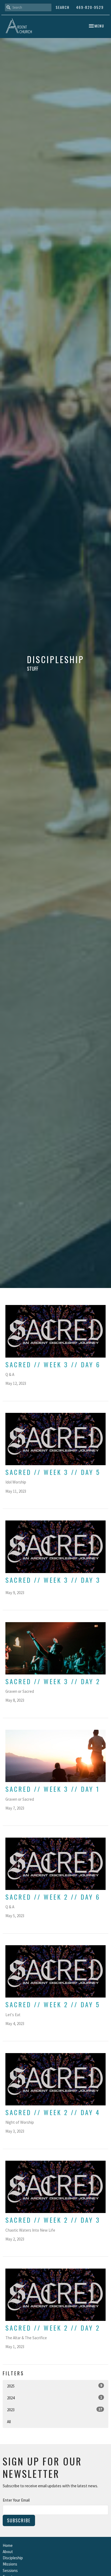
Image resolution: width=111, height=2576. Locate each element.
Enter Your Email (16, 2500)
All (9, 2422)
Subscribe (19, 2520)
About (8, 2552)
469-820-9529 (90, 7)
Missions (10, 2564)
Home (8, 2545)
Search (63, 7)
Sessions (10, 2570)
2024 (55, 2398)
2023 (55, 2410)
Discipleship (13, 2558)
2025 (55, 2386)
